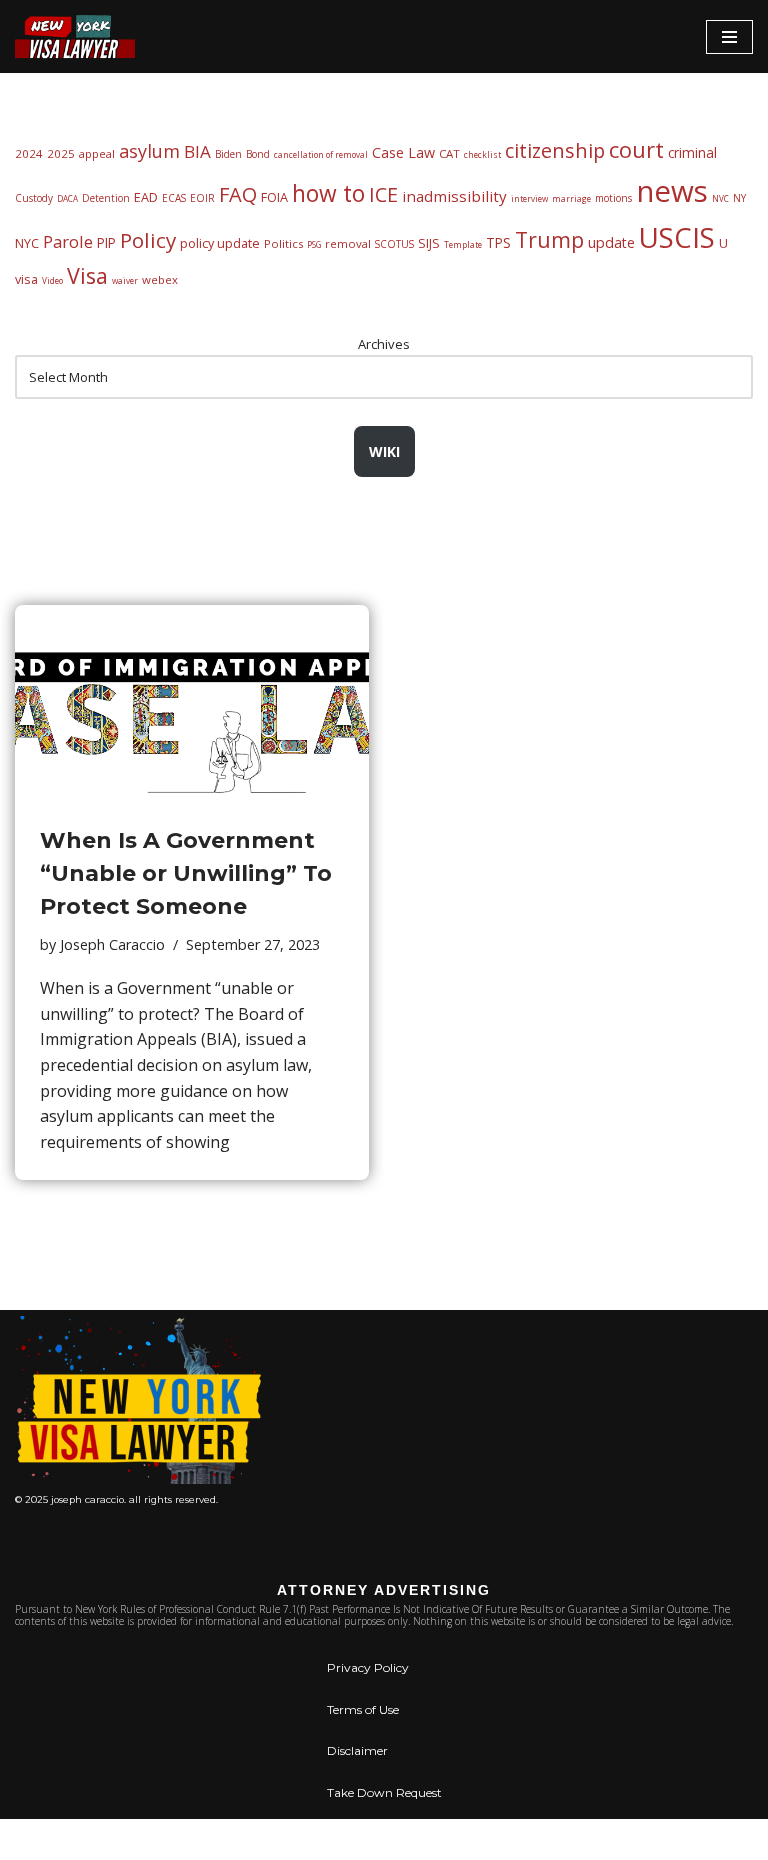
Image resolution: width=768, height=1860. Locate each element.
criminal (692, 152)
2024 (29, 153)
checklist (482, 154)
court (636, 149)
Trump (549, 239)
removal (348, 243)
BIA (197, 151)
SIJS (429, 243)
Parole (68, 241)
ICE (383, 194)
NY (739, 198)
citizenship (555, 150)
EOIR (202, 198)
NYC (27, 243)
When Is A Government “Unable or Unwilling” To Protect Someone (186, 873)
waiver (125, 280)
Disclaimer (357, 1750)
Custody (34, 198)
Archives (384, 344)
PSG (314, 244)
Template (463, 244)
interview (529, 198)
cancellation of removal (321, 154)
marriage (571, 198)
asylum (149, 151)
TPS (498, 242)
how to (328, 193)
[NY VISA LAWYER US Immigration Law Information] (75, 36)
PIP (106, 242)
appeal (97, 153)
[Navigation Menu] (729, 37)
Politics (283, 243)
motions (613, 198)
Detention (106, 198)
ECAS (174, 198)
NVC (720, 198)
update (611, 242)
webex (160, 279)
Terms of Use (363, 1709)
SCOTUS (394, 244)
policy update (220, 243)
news (672, 191)
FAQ (238, 194)
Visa (87, 275)
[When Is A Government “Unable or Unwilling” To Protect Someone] (192, 704)
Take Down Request (384, 1792)
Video (52, 280)
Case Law (403, 152)
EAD (146, 197)
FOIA (274, 197)
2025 (61, 153)
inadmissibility (454, 196)
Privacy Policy (368, 1667)
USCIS (677, 237)
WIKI (384, 451)
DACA (67, 198)
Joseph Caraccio (112, 944)
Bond (258, 154)
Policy (148, 240)
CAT (449, 153)
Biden (228, 154)
